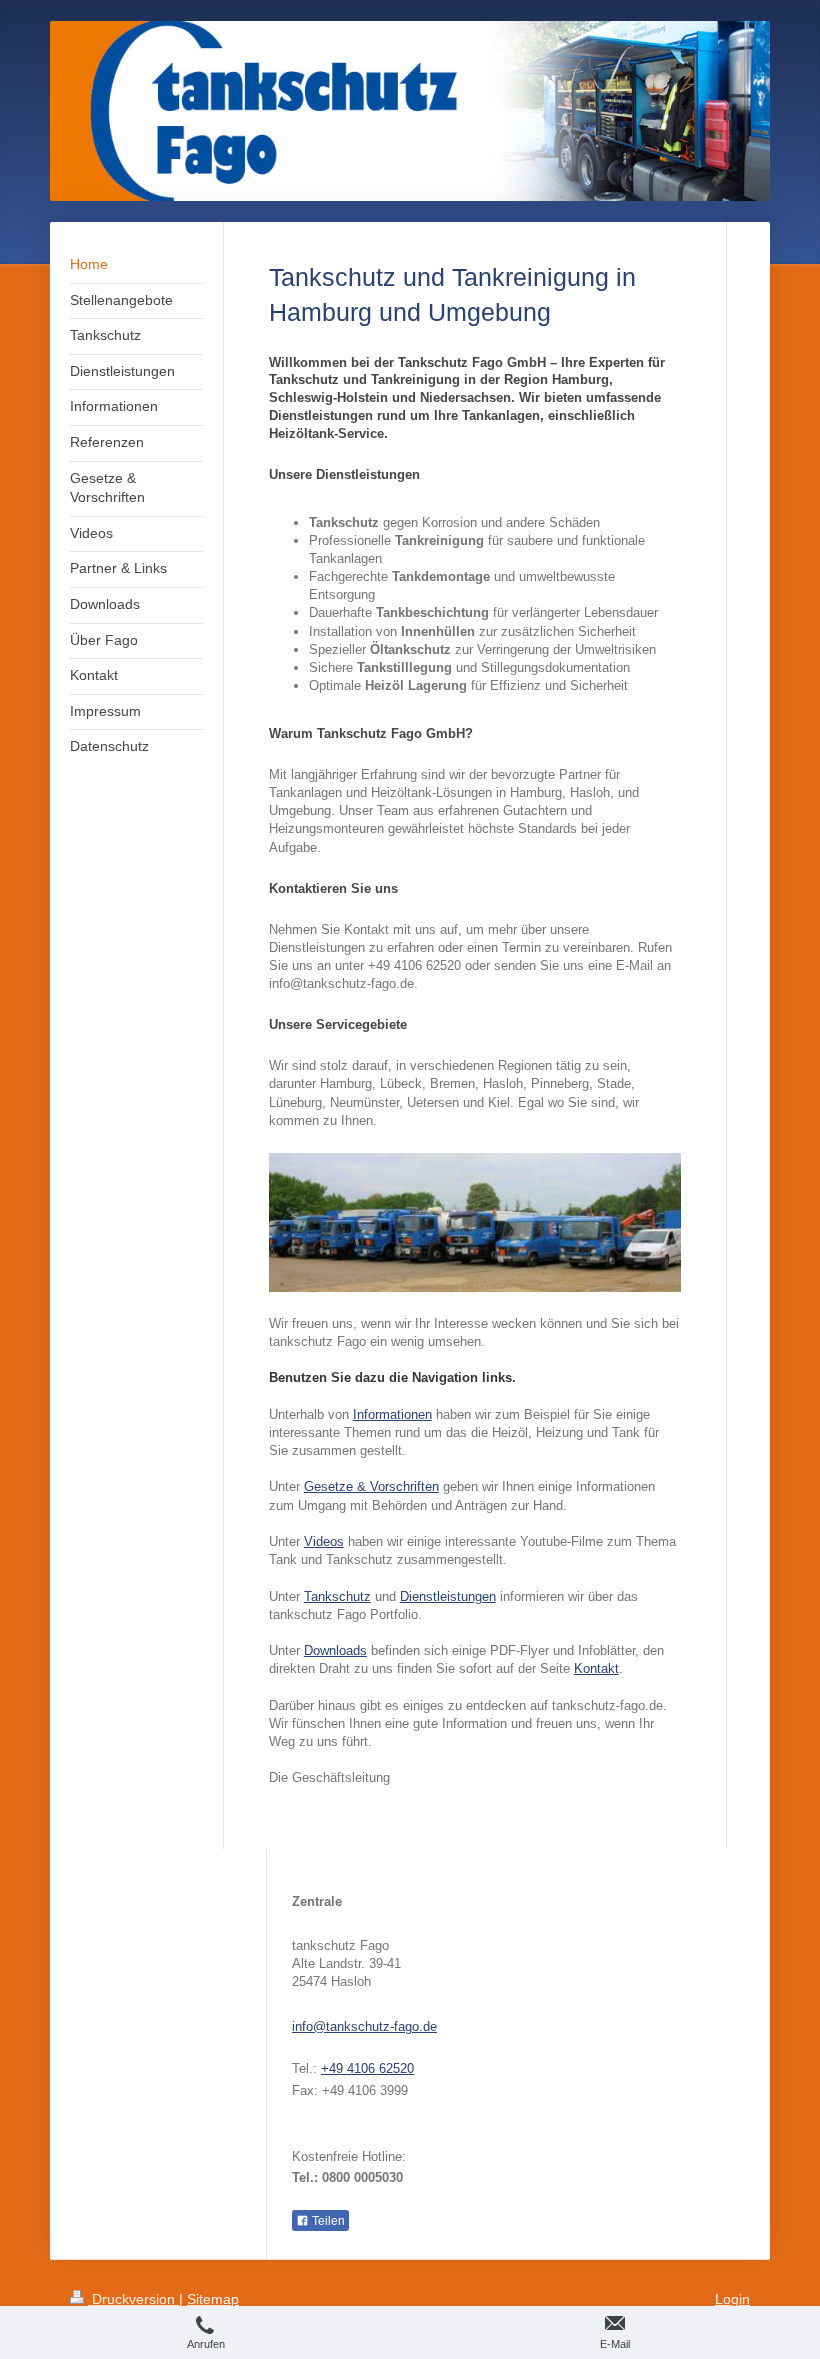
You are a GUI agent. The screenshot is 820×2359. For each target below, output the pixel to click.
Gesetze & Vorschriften (371, 1486)
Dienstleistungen (448, 1596)
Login (732, 2299)
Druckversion (133, 2299)
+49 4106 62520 (367, 2068)
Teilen (327, 2221)
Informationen (392, 1414)
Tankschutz (337, 1596)
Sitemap (213, 2299)
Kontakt (596, 1668)
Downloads (335, 1650)
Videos (324, 1541)
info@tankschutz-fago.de (364, 2026)
